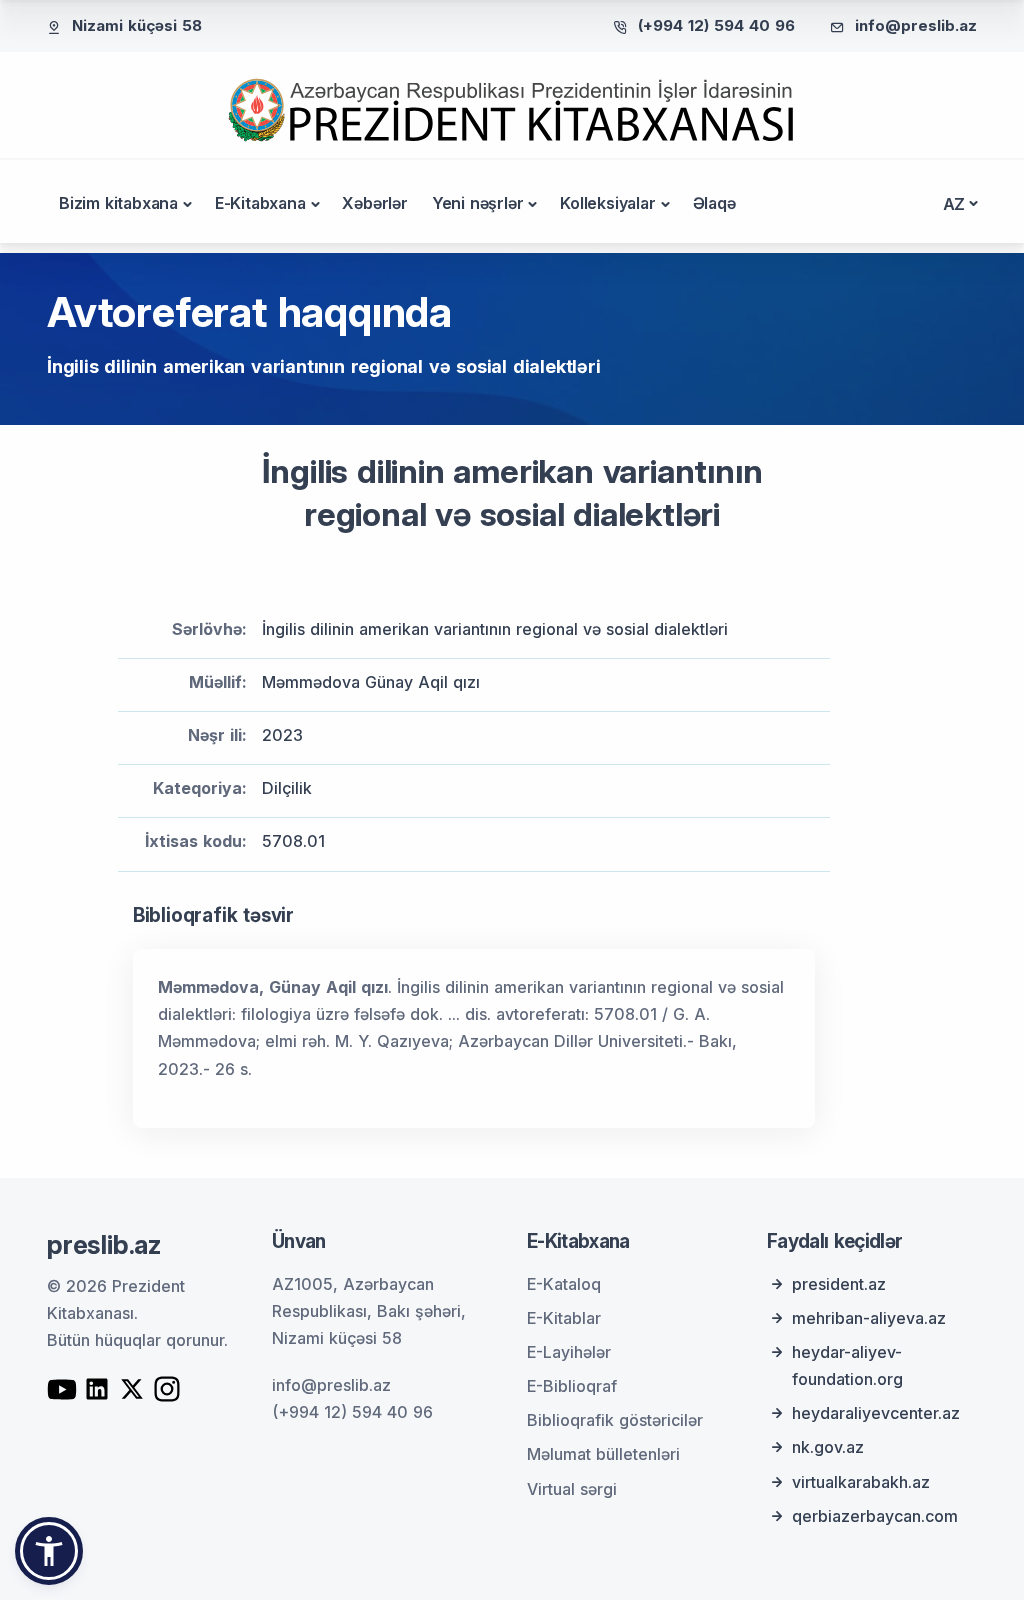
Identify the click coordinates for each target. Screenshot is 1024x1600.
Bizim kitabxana (118, 203)
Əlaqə (714, 203)
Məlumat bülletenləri (603, 1454)
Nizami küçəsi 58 (137, 25)
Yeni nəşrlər (478, 203)
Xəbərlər (374, 203)
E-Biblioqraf (572, 1386)
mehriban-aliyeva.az (869, 1318)
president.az (839, 1284)
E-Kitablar (564, 1318)
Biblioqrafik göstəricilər (615, 1420)
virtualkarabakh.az (861, 1482)
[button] (49, 1551)
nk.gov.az (828, 1447)
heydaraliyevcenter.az (876, 1413)
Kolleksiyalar (607, 203)
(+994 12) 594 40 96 (716, 25)
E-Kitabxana (260, 203)
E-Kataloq (564, 1284)
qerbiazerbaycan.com (875, 1516)
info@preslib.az (916, 25)
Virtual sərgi (572, 1489)
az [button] (954, 204)
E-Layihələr (569, 1352)
